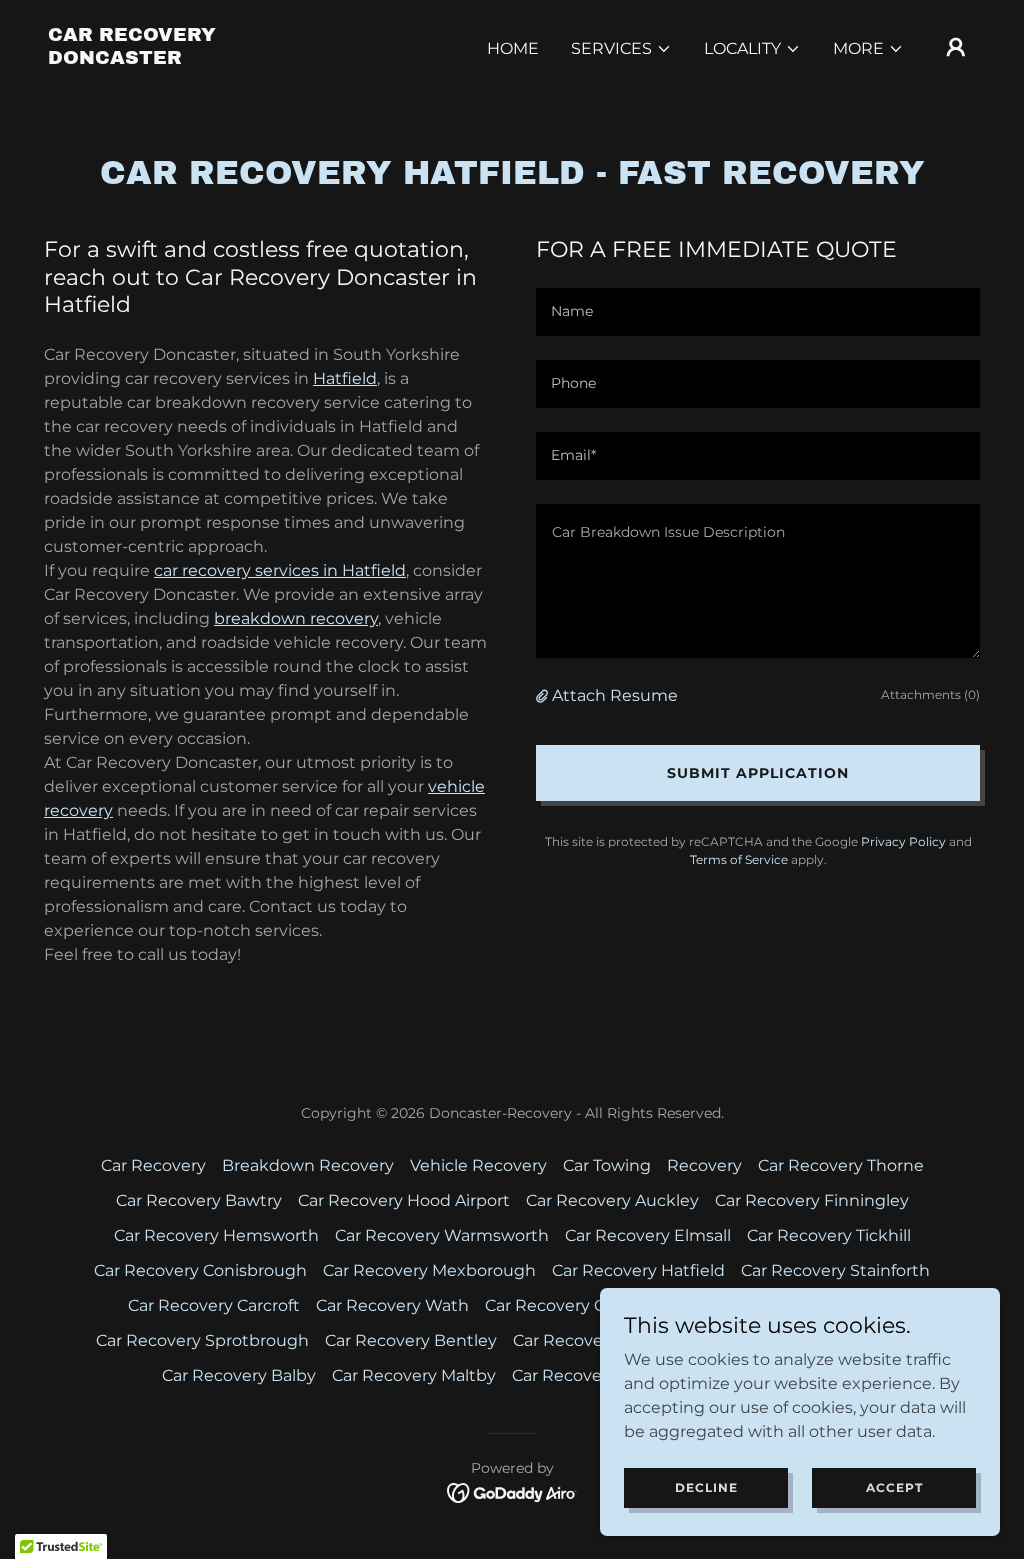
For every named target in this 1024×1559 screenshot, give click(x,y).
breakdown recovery (296, 618)
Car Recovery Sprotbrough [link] (202, 1340)
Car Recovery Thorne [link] (841, 1165)
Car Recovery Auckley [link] (612, 1200)
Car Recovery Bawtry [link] (199, 1200)
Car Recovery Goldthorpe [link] (585, 1305)
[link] (178, 58)
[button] (621, 49)
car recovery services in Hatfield (280, 570)
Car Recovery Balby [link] (239, 1375)
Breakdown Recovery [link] (308, 1165)
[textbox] (758, 312)
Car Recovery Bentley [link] (411, 1340)
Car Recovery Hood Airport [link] (404, 1200)
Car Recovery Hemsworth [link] (216, 1235)
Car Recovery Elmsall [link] (648, 1235)
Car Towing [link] (607, 1165)
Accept (894, 1487)
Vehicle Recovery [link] (478, 1165)
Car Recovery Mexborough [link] (429, 1270)
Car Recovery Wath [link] (392, 1305)
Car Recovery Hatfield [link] (638, 1270)
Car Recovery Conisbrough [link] (200, 1270)
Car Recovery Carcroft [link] (214, 1305)
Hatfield (345, 378)
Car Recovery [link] (153, 1165)
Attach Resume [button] (615, 695)
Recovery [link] (704, 1165)
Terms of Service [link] (739, 859)
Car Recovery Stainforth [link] (835, 1270)
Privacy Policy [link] (903, 841)
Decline (706, 1487)
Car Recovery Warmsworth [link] (442, 1235)
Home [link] (513, 48)
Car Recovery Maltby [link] (414, 1375)
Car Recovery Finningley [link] (812, 1200)
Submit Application (758, 773)
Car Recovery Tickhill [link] (829, 1235)
